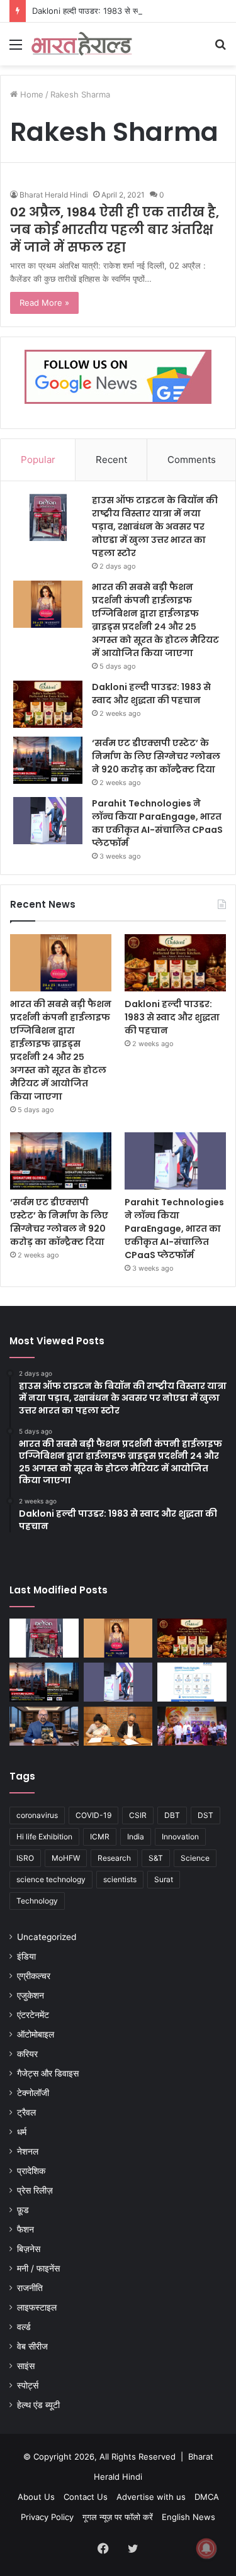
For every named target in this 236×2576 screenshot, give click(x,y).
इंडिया (26, 1956)
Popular (38, 460)
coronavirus (37, 1815)
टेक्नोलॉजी (33, 2093)
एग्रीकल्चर (34, 1976)
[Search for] (220, 49)
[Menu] (16, 49)
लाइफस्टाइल (37, 2307)
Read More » (44, 303)
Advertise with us (151, 2497)
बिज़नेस (29, 2249)
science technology (51, 1879)
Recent (111, 460)
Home (31, 94)
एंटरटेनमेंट (33, 2015)
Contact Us (86, 2497)
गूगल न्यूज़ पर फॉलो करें (118, 2517)
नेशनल (28, 2151)
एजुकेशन (31, 1995)
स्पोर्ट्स (28, 2385)
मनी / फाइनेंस (38, 2268)
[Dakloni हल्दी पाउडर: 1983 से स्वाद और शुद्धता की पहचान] (48, 704)
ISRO (25, 1858)
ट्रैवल (26, 2112)
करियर (27, 2054)
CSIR (138, 1815)
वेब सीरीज (32, 2346)
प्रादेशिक (31, 2171)
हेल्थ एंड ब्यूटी (38, 2405)
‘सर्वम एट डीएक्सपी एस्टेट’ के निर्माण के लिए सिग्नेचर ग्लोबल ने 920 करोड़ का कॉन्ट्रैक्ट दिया (156, 756)
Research (114, 1858)
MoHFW (66, 1858)
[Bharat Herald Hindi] (82, 44)
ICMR (100, 1837)
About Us (36, 2497)
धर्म (22, 2132)
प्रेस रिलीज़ (35, 2190)
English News (188, 2517)
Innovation (180, 1837)
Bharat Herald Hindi (54, 195)
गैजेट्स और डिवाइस (48, 2073)
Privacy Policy (47, 2517)
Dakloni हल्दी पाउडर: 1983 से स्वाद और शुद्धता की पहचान (122, 11)
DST (205, 1815)
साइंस (26, 2366)
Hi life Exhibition (44, 1837)
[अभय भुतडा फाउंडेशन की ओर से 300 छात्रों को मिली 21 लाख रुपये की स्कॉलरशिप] (192, 1726)
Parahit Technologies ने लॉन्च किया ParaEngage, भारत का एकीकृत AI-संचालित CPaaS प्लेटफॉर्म (157, 823)
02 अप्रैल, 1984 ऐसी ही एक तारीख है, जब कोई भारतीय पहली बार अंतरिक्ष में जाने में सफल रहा (115, 230)
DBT (172, 1815)
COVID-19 (93, 1815)
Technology (37, 1901)
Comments (192, 460)
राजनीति (30, 2288)
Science (195, 1858)
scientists (120, 1879)
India (136, 1837)
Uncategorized (47, 1937)
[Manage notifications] (206, 2548)
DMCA (207, 2497)
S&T (156, 1858)
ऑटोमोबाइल (36, 2034)
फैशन (25, 2229)
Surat (164, 1879)
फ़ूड (23, 2210)
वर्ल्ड (24, 2327)
